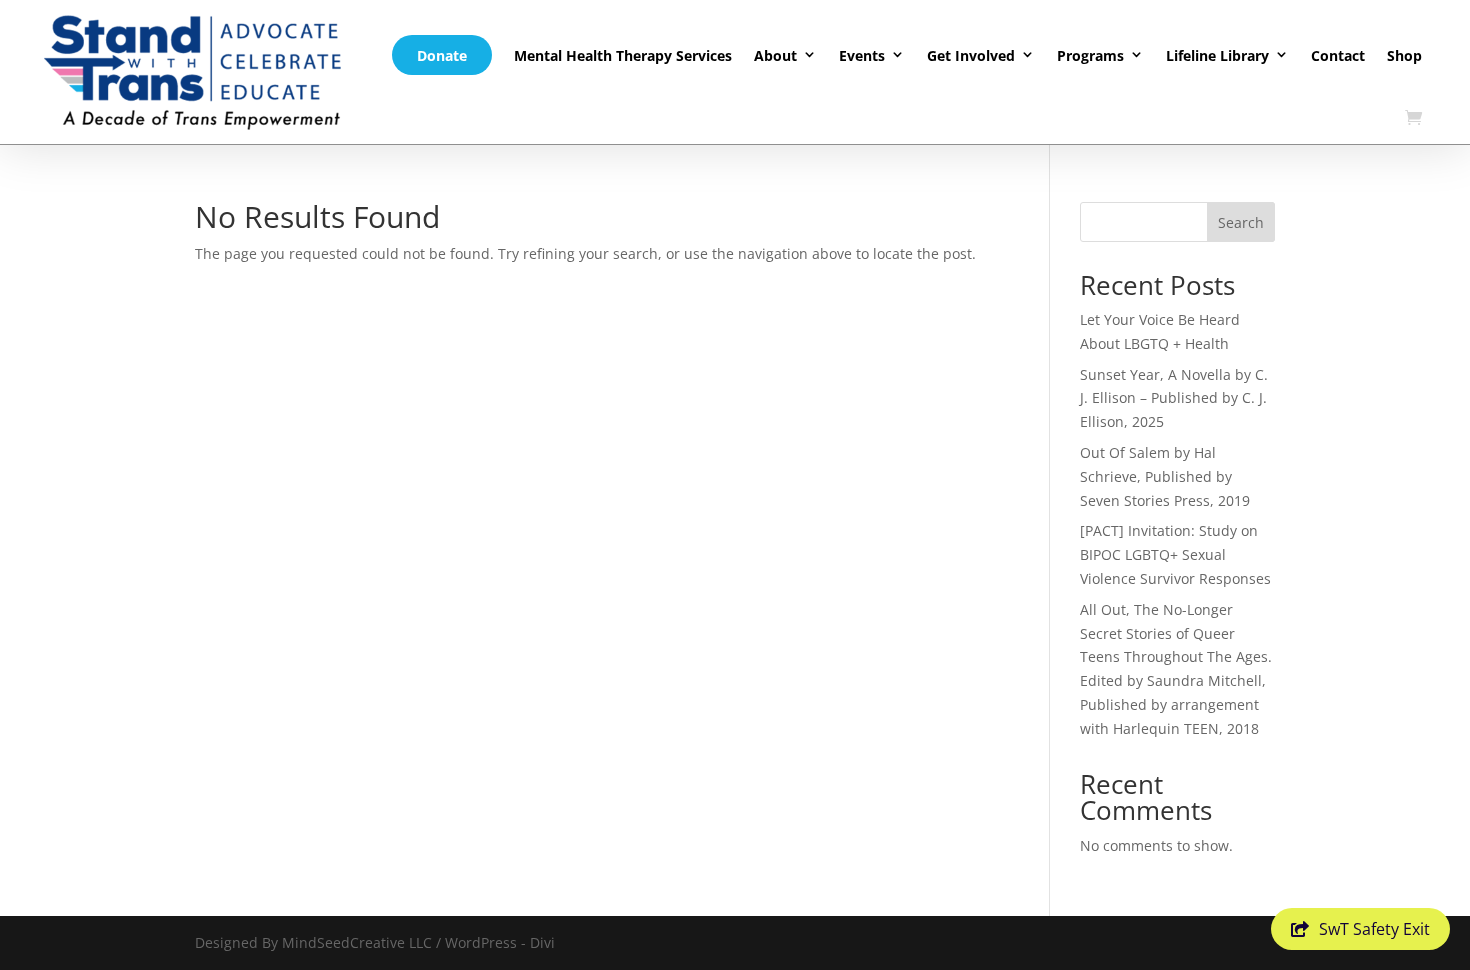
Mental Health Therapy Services (623, 55)
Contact (1338, 55)
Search (1241, 222)
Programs (1090, 55)
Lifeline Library (1217, 55)
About (775, 55)
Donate (442, 55)
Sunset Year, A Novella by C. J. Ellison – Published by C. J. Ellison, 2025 (1174, 398)
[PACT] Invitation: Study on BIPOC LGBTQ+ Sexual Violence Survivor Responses (1175, 554)
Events (862, 55)
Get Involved (971, 55)
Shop (1404, 55)
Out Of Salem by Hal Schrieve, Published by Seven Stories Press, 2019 (1165, 476)
